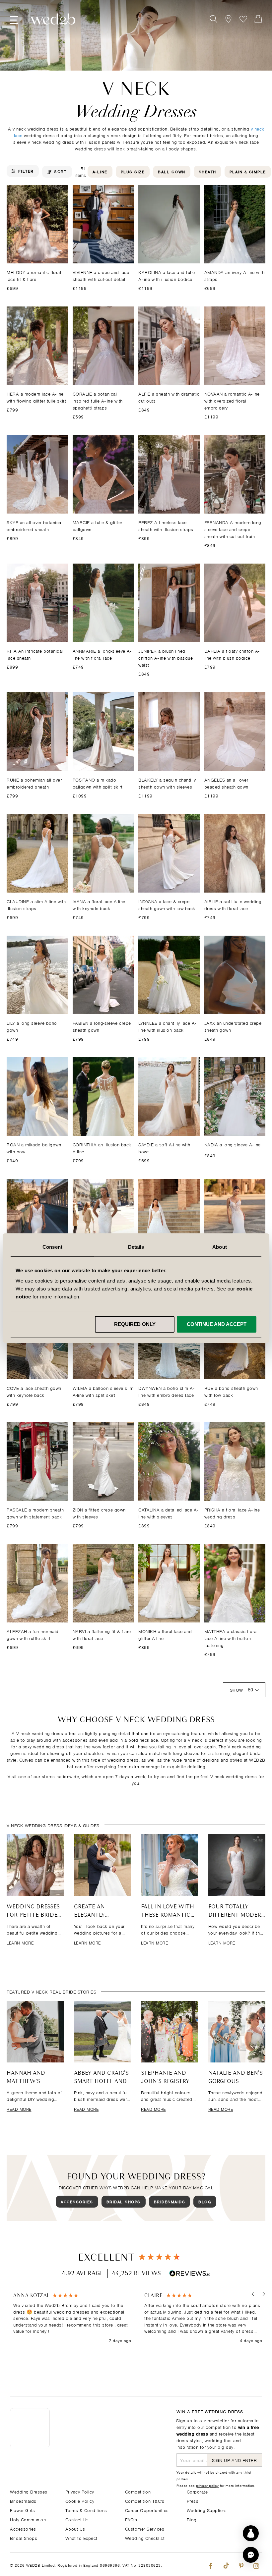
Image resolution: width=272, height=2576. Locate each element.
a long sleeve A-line (233, 1144)
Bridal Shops (124, 2201)
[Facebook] (210, 2564)
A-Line (100, 171)
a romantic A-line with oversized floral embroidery (232, 400)
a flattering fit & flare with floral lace (102, 1634)
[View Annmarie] (103, 603)
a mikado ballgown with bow (34, 1148)
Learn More (20, 1943)
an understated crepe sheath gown (233, 1026)
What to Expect (81, 2538)
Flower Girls (22, 2510)
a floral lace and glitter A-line (165, 1634)
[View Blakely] (169, 731)
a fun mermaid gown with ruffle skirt (33, 1634)
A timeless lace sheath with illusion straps (166, 525)
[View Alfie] (169, 346)
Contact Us (77, 2519)
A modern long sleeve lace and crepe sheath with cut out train (233, 529)
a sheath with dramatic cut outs (169, 397)
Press (193, 2501)
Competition (138, 2491)
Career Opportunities (147, 2510)
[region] (138, 2318)
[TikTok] (226, 2564)
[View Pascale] (37, 1461)
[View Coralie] (103, 346)
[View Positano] (103, 731)
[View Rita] (37, 603)
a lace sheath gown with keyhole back (34, 1391)
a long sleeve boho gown (32, 1026)
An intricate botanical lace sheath (35, 654)
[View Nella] (169, 1218)
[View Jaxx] (235, 975)
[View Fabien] (103, 975)
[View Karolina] (169, 224)
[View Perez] (169, 474)
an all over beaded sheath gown (226, 783)
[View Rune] (37, 731)
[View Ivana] (103, 853)
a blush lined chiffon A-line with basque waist (166, 658)
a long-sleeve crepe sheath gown (102, 1026)
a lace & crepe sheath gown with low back (167, 904)
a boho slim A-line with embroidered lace (166, 1391)
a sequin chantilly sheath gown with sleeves (167, 783)
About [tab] (220, 1247)
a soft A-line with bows (164, 1148)
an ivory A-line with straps (235, 275)
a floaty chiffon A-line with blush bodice (232, 654)
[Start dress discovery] (251, 2533)
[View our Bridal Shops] (228, 19)
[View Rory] (235, 1218)
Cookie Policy (80, 2501)
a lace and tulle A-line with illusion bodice (167, 275)
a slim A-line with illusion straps (36, 904)
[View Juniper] (169, 603)
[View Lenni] (103, 1218)
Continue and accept (217, 1324)
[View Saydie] (169, 1096)
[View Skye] (37, 474)
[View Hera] (37, 346)
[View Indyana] (169, 853)
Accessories (77, 2201)
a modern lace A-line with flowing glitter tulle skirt (36, 397)
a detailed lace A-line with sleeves (168, 1513)
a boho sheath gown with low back (231, 1391)
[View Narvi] (103, 1583)
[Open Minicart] (258, 19)
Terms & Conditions (86, 2510)
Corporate (197, 2491)
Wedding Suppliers (207, 2510)
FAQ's (131, 2519)
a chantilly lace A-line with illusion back (167, 1026)
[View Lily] (37, 975)
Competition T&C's (145, 2501)
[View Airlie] (235, 853)
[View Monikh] (169, 1583)
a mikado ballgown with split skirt (98, 783)
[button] (253, 2294)
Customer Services (145, 2528)
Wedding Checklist (145, 2538)
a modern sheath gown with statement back (35, 1513)
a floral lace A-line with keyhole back (99, 904)
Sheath (207, 171)
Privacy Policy (80, 2491)
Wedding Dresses (29, 2491)
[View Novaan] (235, 346)
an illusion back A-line (102, 1148)
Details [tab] (136, 1247)
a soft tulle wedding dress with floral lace (233, 904)
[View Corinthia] (103, 1096)
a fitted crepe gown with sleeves (99, 1513)
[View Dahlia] (235, 603)
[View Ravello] (37, 1218)
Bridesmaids (170, 2201)
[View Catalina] (169, 1461)
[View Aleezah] (37, 1583)
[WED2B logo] (53, 19)
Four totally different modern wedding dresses (237, 1915)
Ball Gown (172, 171)
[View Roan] (37, 1096)
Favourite (243, 19)
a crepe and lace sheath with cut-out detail (101, 275)
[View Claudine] (37, 853)
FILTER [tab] (26, 171)
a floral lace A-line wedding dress (232, 1513)
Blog (205, 2201)
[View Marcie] (103, 474)
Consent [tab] (52, 1247)
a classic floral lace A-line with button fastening (231, 1638)
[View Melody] (37, 224)
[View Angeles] (235, 731)
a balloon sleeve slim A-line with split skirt (103, 1391)
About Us (75, 2528)
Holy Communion (28, 2519)
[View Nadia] (235, 1096)
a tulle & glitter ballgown (98, 525)
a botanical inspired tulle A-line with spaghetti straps (98, 400)
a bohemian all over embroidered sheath (34, 783)
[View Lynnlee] (169, 975)
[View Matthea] (235, 1583)
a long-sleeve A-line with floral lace (102, 654)
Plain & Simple (248, 171)
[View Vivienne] (103, 224)
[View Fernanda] (235, 474)
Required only (135, 1324)
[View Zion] (103, 1461)
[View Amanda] (235, 224)
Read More (19, 2109)
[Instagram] (256, 2564)
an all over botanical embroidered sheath (34, 525)
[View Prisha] (235, 1461)
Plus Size (133, 171)
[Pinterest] (241, 2564)
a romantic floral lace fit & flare (34, 275)
